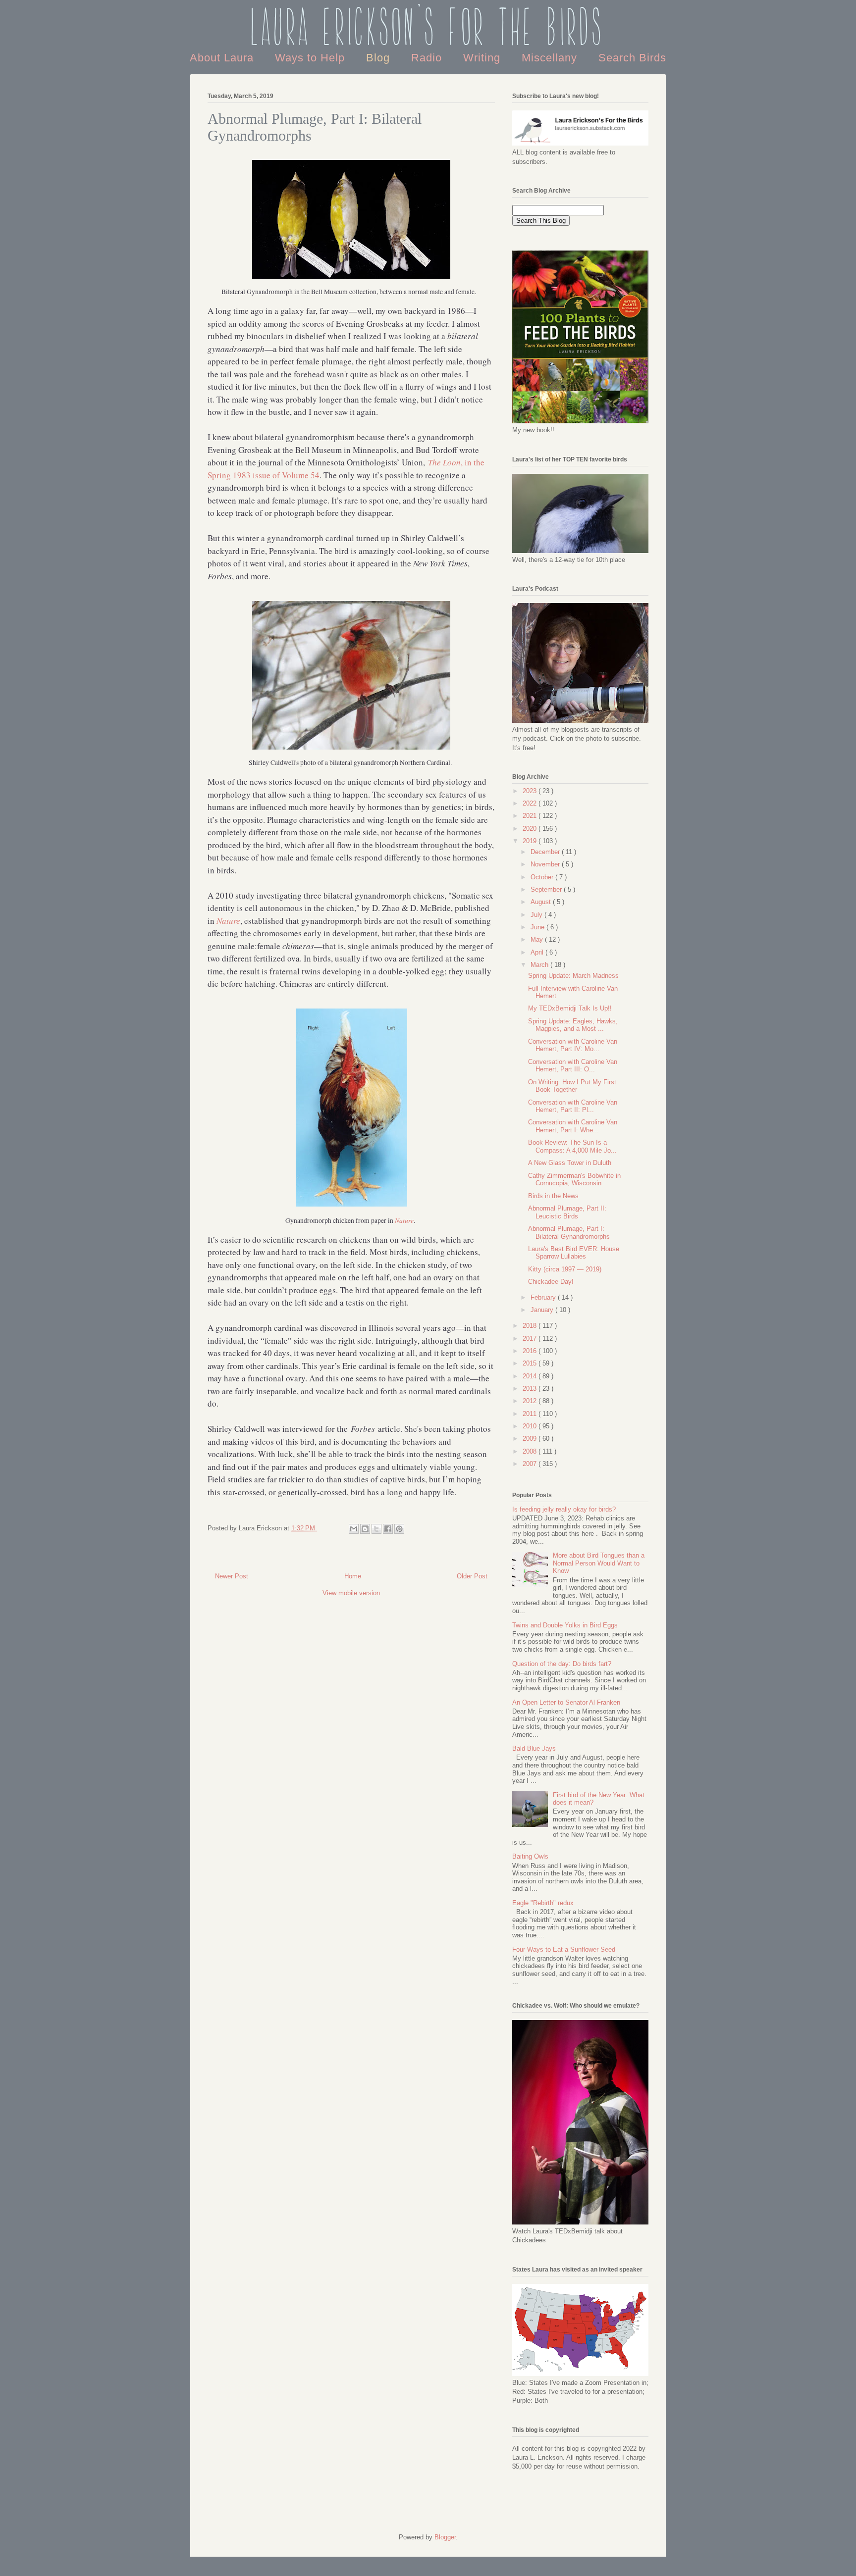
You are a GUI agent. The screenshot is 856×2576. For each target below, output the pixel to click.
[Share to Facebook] (388, 1529)
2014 (531, 1376)
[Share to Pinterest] (399, 1529)
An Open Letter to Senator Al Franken (566, 1702)
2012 (531, 1401)
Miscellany (551, 58)
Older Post (472, 1576)
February (544, 1297)
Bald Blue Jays (534, 1748)
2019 (531, 841)
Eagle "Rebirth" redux (543, 1903)
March (540, 965)
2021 (531, 816)
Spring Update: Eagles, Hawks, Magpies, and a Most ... (573, 1025)
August (542, 902)
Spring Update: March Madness (573, 976)
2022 (531, 803)
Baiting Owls (530, 1856)
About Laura (223, 58)
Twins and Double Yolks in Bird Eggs (565, 1625)
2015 (531, 1363)
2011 (531, 1414)
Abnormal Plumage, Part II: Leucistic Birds (567, 1212)
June (538, 927)
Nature (228, 921)
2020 (531, 829)
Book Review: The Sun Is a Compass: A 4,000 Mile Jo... (572, 1146)
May (538, 939)
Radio (428, 58)
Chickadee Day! (551, 1282)
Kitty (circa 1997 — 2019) (565, 1269)
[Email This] (354, 1529)
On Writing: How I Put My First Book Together (572, 1086)
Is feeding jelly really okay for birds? (564, 1509)
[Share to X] (376, 1529)
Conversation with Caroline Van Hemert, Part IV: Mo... (573, 1045)
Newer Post (232, 1576)
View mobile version (351, 1593)
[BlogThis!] (365, 1529)
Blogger (445, 2537)
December (546, 852)
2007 (531, 1464)
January (543, 1310)
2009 (531, 1439)
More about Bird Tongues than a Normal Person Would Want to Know (599, 1563)
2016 (531, 1351)
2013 (531, 1389)
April (538, 952)
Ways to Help (312, 58)
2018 (531, 1326)
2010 (531, 1426)
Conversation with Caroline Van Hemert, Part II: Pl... (573, 1106)
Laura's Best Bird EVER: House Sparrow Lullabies (574, 1253)
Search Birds (632, 58)
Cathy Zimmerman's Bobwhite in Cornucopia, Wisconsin (574, 1180)
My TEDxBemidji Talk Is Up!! (570, 1008)
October (543, 877)
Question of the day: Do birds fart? (562, 1664)
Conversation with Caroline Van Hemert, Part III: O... (573, 1066)
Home (353, 1576)
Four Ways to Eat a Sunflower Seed (564, 1949)
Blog (380, 58)
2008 (531, 1451)
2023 (531, 791)
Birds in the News (553, 1196)
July (537, 915)
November (546, 864)
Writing (483, 58)
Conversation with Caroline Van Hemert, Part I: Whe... (573, 1126)
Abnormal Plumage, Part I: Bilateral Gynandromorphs (569, 1233)
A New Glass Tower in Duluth (570, 1163)
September (547, 889)
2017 (531, 1339)
